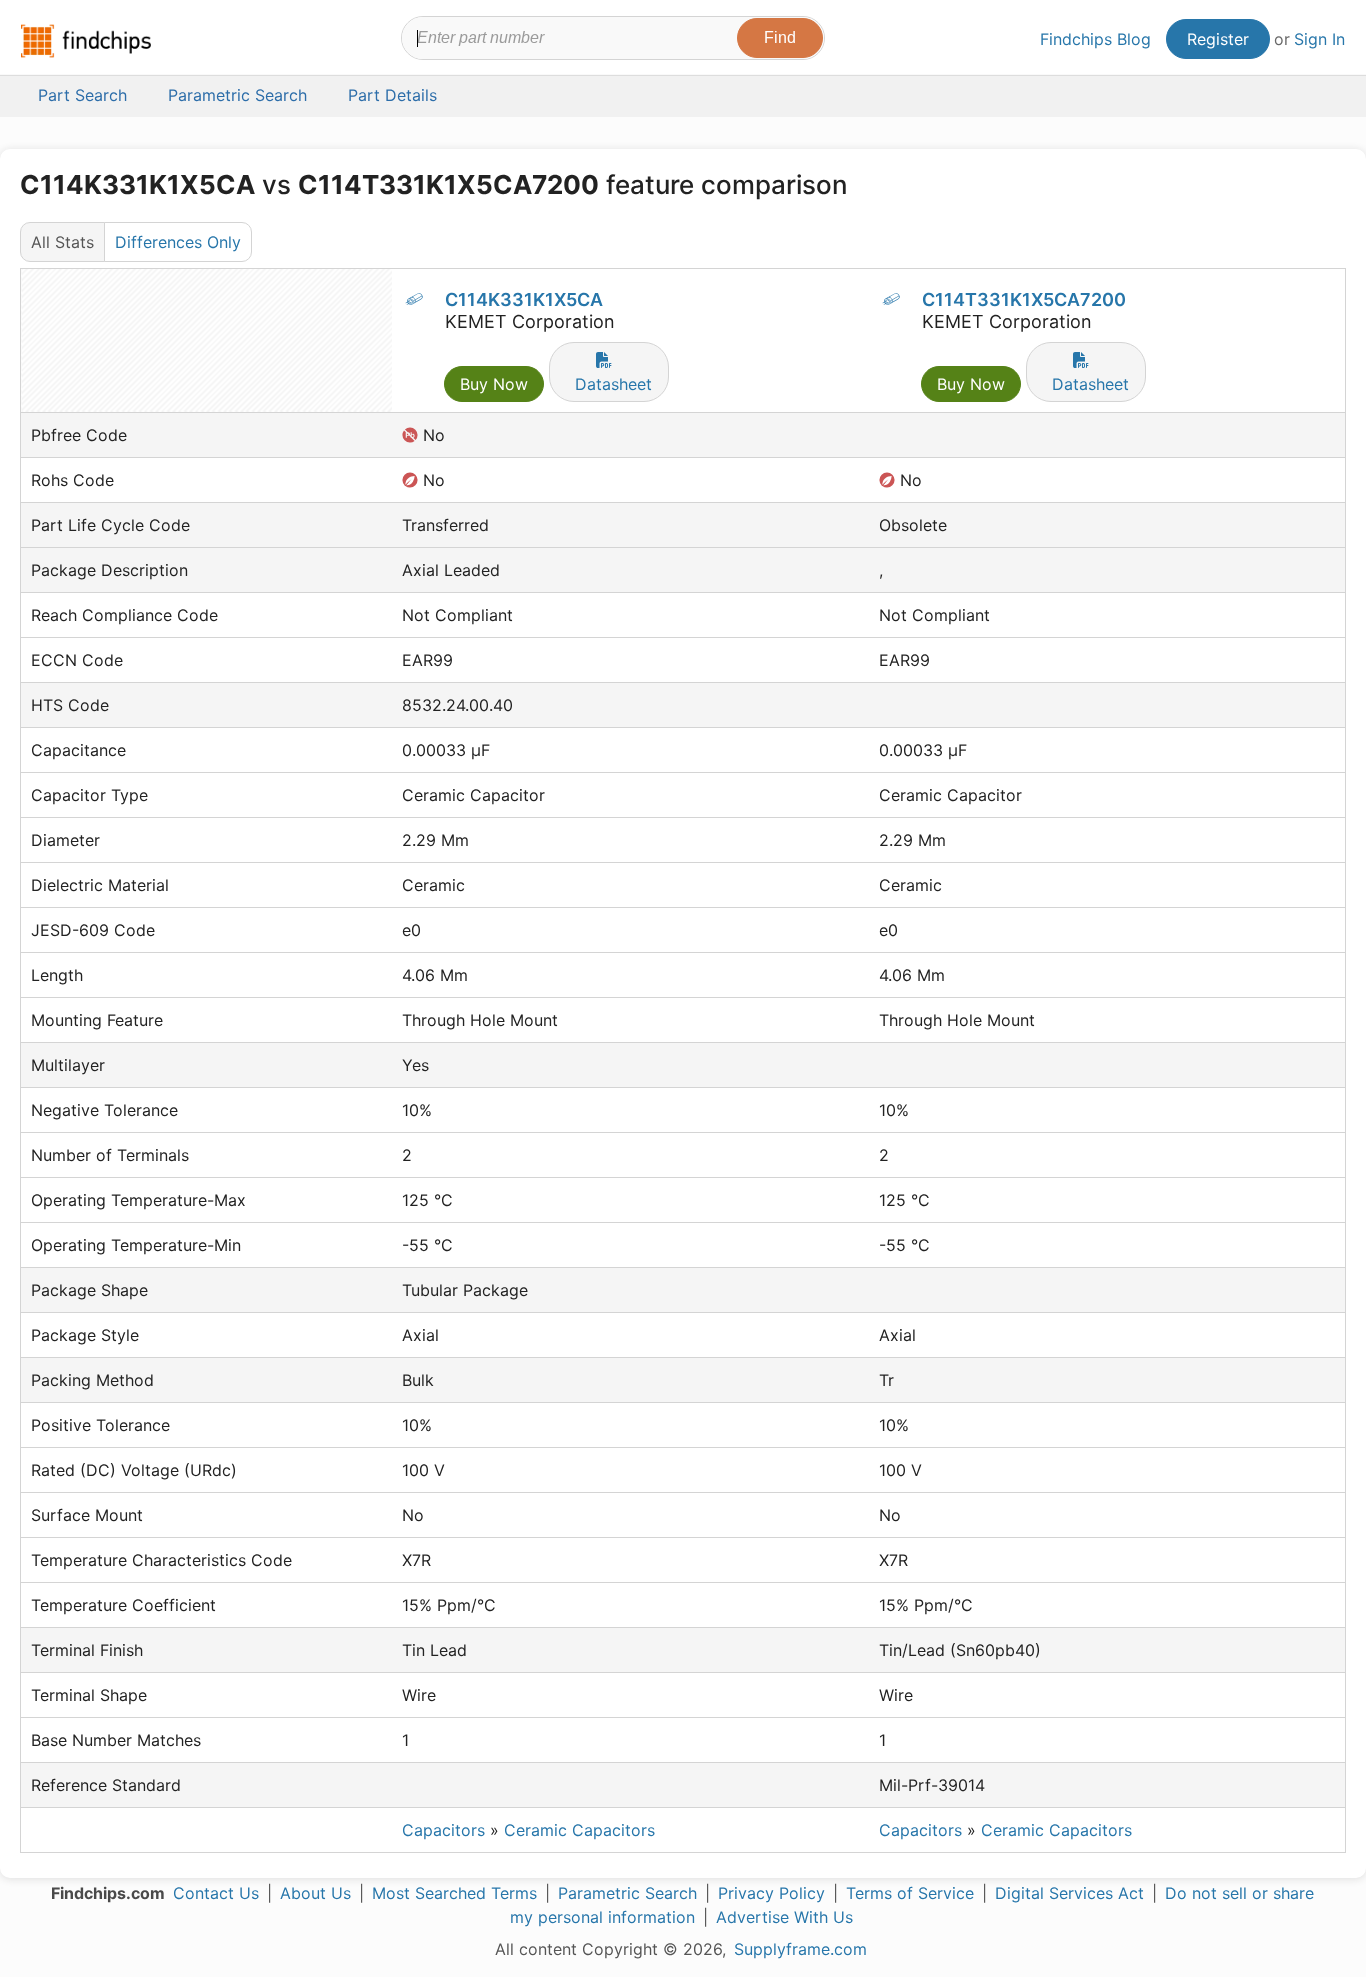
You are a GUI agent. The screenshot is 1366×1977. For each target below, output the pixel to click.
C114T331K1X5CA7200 (1024, 299)
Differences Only (178, 242)
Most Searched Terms (454, 1893)
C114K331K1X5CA (524, 299)
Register (1218, 39)
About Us (315, 1893)
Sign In (1319, 39)
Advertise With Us (784, 1917)
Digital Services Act (1069, 1893)
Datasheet (613, 384)
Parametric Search (627, 1893)
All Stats (62, 242)
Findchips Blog (1095, 39)
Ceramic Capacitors (579, 1830)
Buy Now (494, 384)
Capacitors (443, 1830)
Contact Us (216, 1893)
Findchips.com (86, 41)
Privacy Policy (771, 1893)
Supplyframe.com (800, 1949)
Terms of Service (910, 1893)
